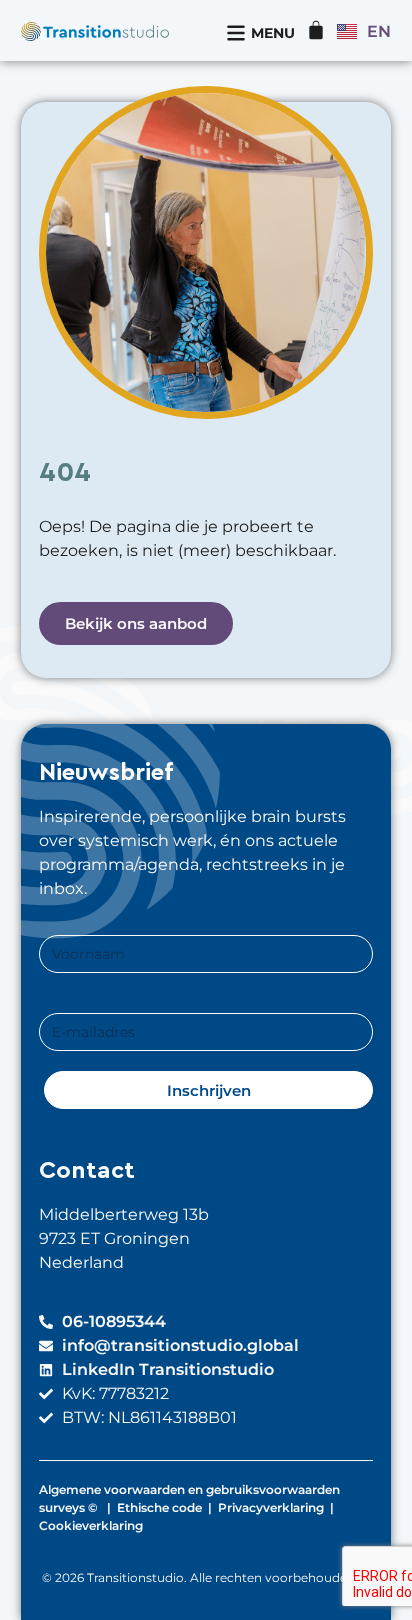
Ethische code (159, 1507)
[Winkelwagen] (316, 30)
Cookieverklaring (91, 1525)
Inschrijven (209, 1090)
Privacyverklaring (271, 1507)
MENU (273, 33)
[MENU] (236, 33)
